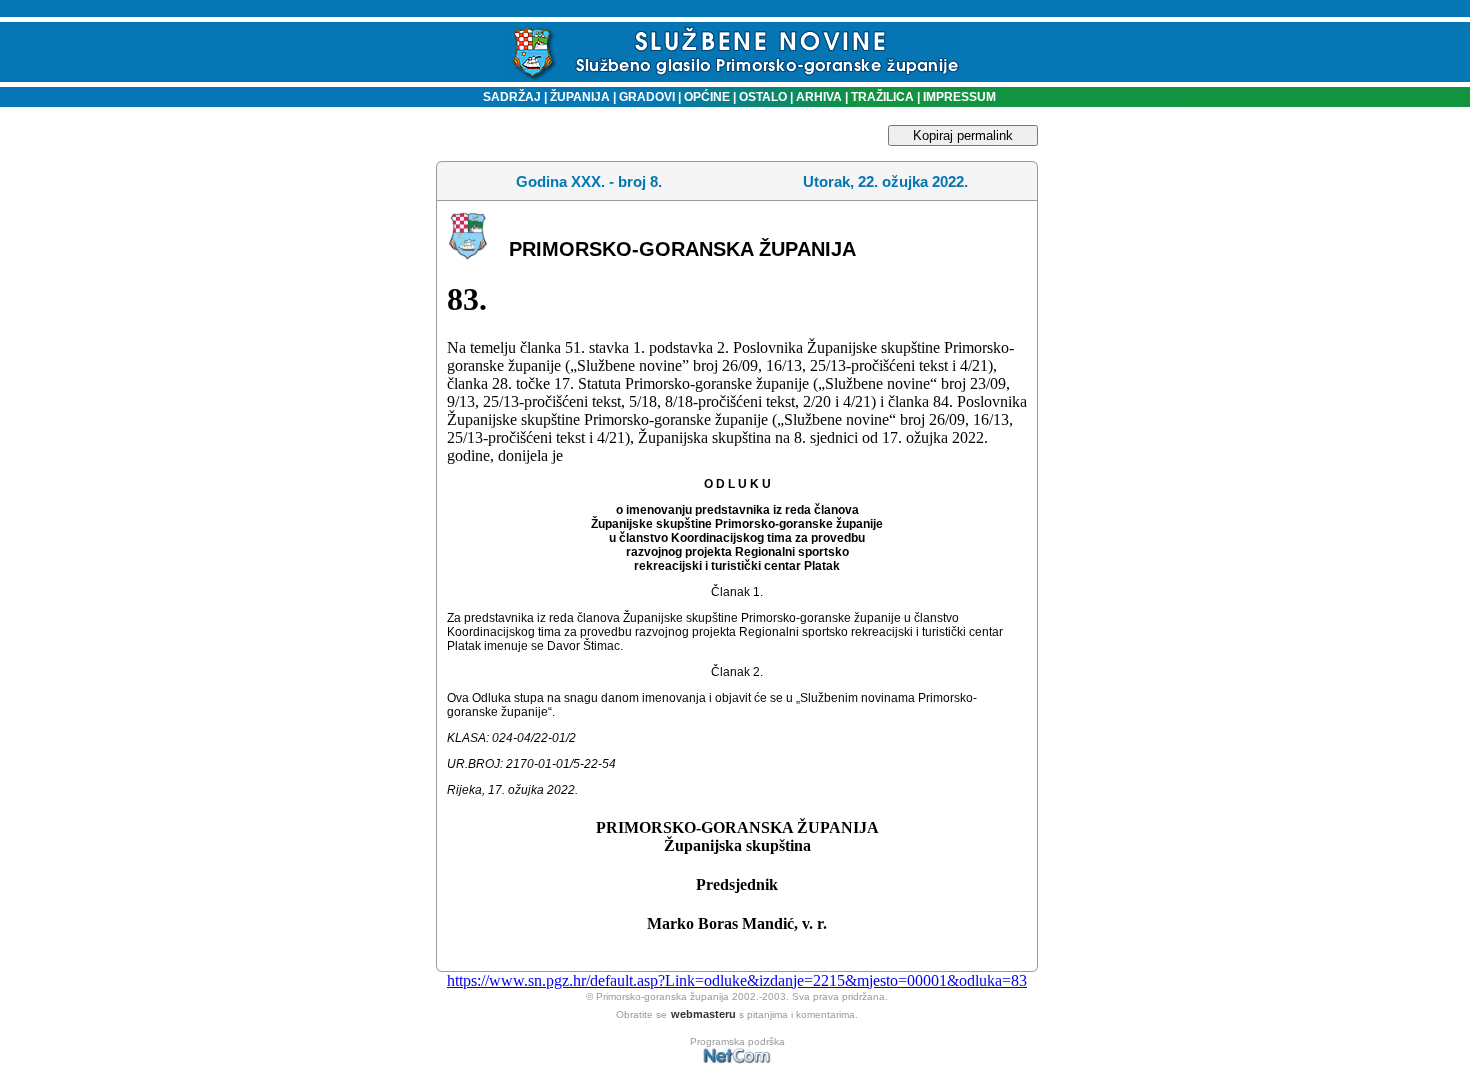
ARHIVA (817, 97)
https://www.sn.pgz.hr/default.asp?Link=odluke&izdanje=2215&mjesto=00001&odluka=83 (737, 980)
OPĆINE (707, 97)
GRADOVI (647, 97)
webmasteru (703, 1014)
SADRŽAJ (507, 97)
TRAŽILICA (881, 97)
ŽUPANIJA (580, 97)
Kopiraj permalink (963, 135)
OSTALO (763, 97)
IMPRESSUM (959, 97)
